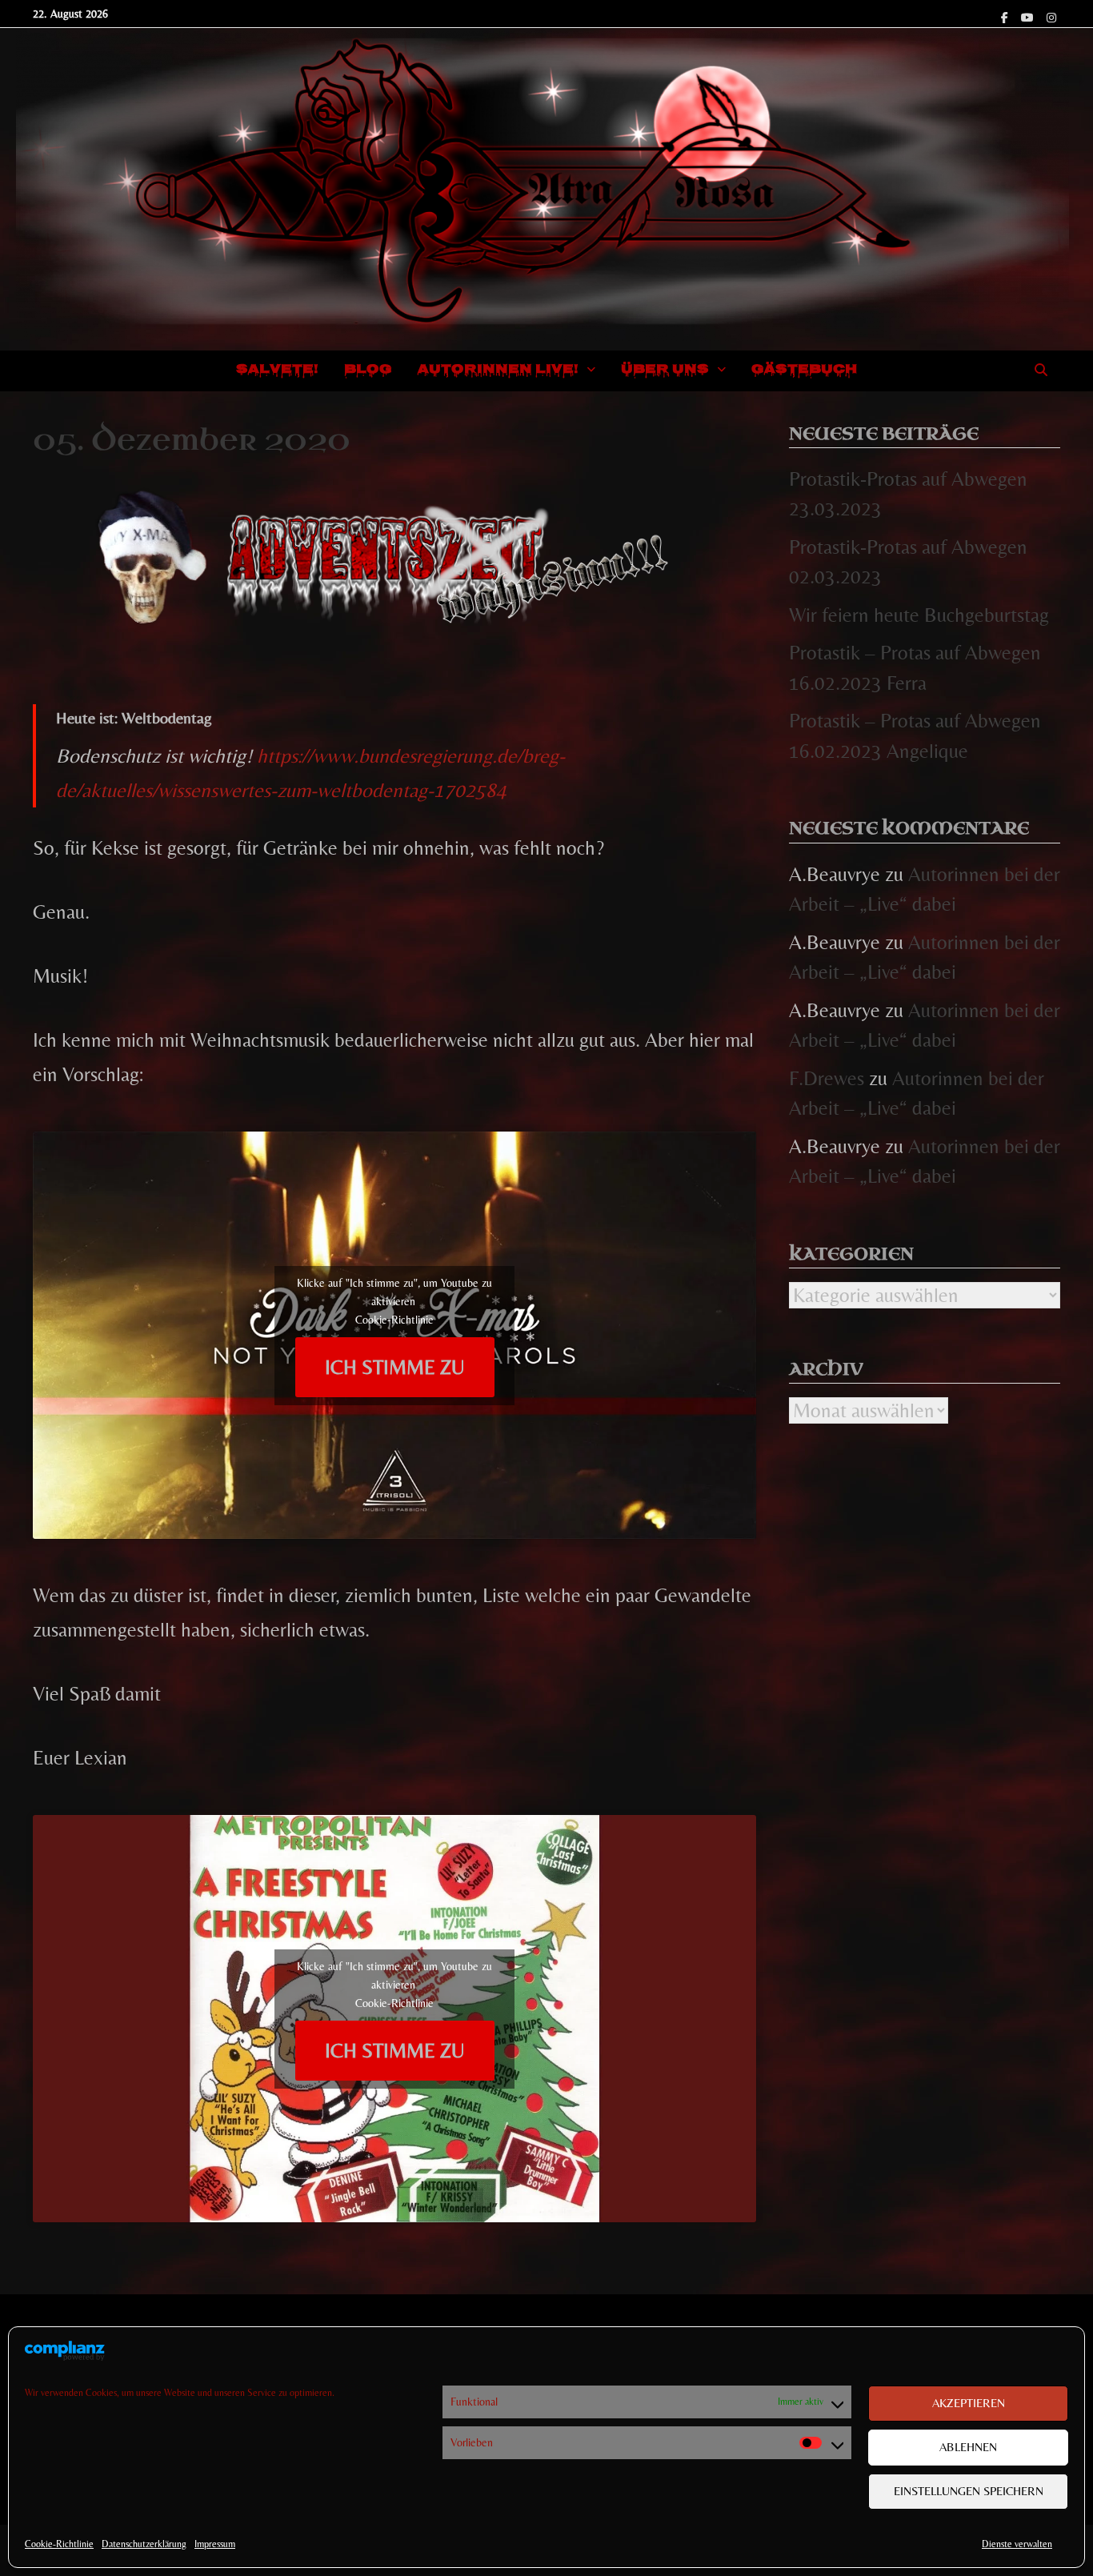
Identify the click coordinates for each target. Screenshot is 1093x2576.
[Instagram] (1051, 15)
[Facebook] (1007, 15)
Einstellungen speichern (969, 2491)
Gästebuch (804, 370)
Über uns (665, 370)
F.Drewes (827, 1078)
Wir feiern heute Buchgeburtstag (919, 615)
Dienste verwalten (1017, 2544)
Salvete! (277, 370)
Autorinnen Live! (498, 370)
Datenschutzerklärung (144, 2544)
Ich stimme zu (394, 1367)
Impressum (215, 2544)
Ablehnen (968, 2447)
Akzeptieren (969, 2403)
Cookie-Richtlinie (59, 2544)
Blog (368, 370)
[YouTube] (1030, 15)
